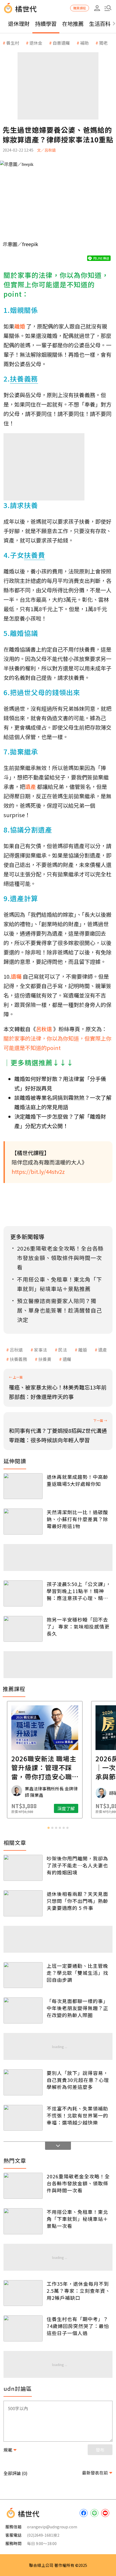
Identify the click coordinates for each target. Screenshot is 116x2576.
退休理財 (19, 24)
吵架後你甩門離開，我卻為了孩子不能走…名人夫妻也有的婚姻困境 (77, 1865)
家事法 (40, 1350)
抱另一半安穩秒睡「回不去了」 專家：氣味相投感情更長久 (78, 1626)
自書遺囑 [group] (61, 43)
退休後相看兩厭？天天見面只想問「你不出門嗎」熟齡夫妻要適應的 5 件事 (77, 1901)
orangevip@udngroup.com (52, 2527)
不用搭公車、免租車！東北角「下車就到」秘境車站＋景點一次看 (77, 2219)
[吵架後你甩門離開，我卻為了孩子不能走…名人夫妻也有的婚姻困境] (23, 1868)
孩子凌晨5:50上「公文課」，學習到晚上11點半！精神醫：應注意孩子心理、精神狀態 (79, 1591)
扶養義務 (18, 1359)
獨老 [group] (103, 43)
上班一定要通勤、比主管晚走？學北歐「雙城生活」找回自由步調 (77, 1973)
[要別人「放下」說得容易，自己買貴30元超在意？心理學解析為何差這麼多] (23, 2082)
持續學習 (46, 24)
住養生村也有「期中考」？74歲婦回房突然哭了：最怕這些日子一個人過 (78, 2326)
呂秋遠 (16, 1350)
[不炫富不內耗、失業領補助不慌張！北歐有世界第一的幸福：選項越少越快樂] (23, 2118)
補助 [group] (84, 43)
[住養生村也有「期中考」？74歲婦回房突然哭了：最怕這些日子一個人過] (23, 2328)
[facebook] (84, 2513)
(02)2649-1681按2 (43, 2535)
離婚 (83, 1350)
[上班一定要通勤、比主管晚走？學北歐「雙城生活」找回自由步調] (23, 1975)
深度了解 (79, 1808)
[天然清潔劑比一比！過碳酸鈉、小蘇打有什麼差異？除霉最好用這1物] (23, 1522)
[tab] (49, 1828)
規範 (8, 2450)
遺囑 (67, 1359)
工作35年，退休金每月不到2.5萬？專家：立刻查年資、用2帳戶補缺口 (79, 2291)
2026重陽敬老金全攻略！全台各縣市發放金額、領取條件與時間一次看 (78, 2183)
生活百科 (100, 24)
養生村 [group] (13, 43)
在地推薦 (73, 24)
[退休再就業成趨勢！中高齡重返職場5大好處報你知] (23, 1486)
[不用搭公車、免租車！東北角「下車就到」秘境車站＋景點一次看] (23, 2221)
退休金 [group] (36, 43)
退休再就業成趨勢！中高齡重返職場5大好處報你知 (77, 1480)
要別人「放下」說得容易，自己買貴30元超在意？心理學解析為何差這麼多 (78, 2080)
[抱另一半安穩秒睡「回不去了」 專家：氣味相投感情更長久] (23, 1629)
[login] (97, 8)
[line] (94, 2513)
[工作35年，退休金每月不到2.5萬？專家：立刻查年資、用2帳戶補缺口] (23, 2293)
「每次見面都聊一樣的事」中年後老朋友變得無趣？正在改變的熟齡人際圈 (77, 2008)
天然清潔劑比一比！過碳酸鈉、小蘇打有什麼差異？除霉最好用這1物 (77, 1519)
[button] (108, 8)
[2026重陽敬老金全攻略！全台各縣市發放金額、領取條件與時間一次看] (23, 2186)
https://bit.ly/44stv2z (38, 1172)
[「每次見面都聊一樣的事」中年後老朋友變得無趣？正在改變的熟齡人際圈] (23, 2010)
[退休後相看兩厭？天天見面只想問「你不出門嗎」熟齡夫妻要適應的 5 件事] (23, 1903)
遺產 (103, 1350)
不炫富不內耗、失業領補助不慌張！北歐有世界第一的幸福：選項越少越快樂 (77, 2115)
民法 (63, 1350)
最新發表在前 (95, 2473)
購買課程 (80, 8)
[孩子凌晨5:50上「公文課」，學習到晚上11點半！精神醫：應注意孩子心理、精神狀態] (23, 1593)
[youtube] (105, 2513)
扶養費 (45, 1359)
